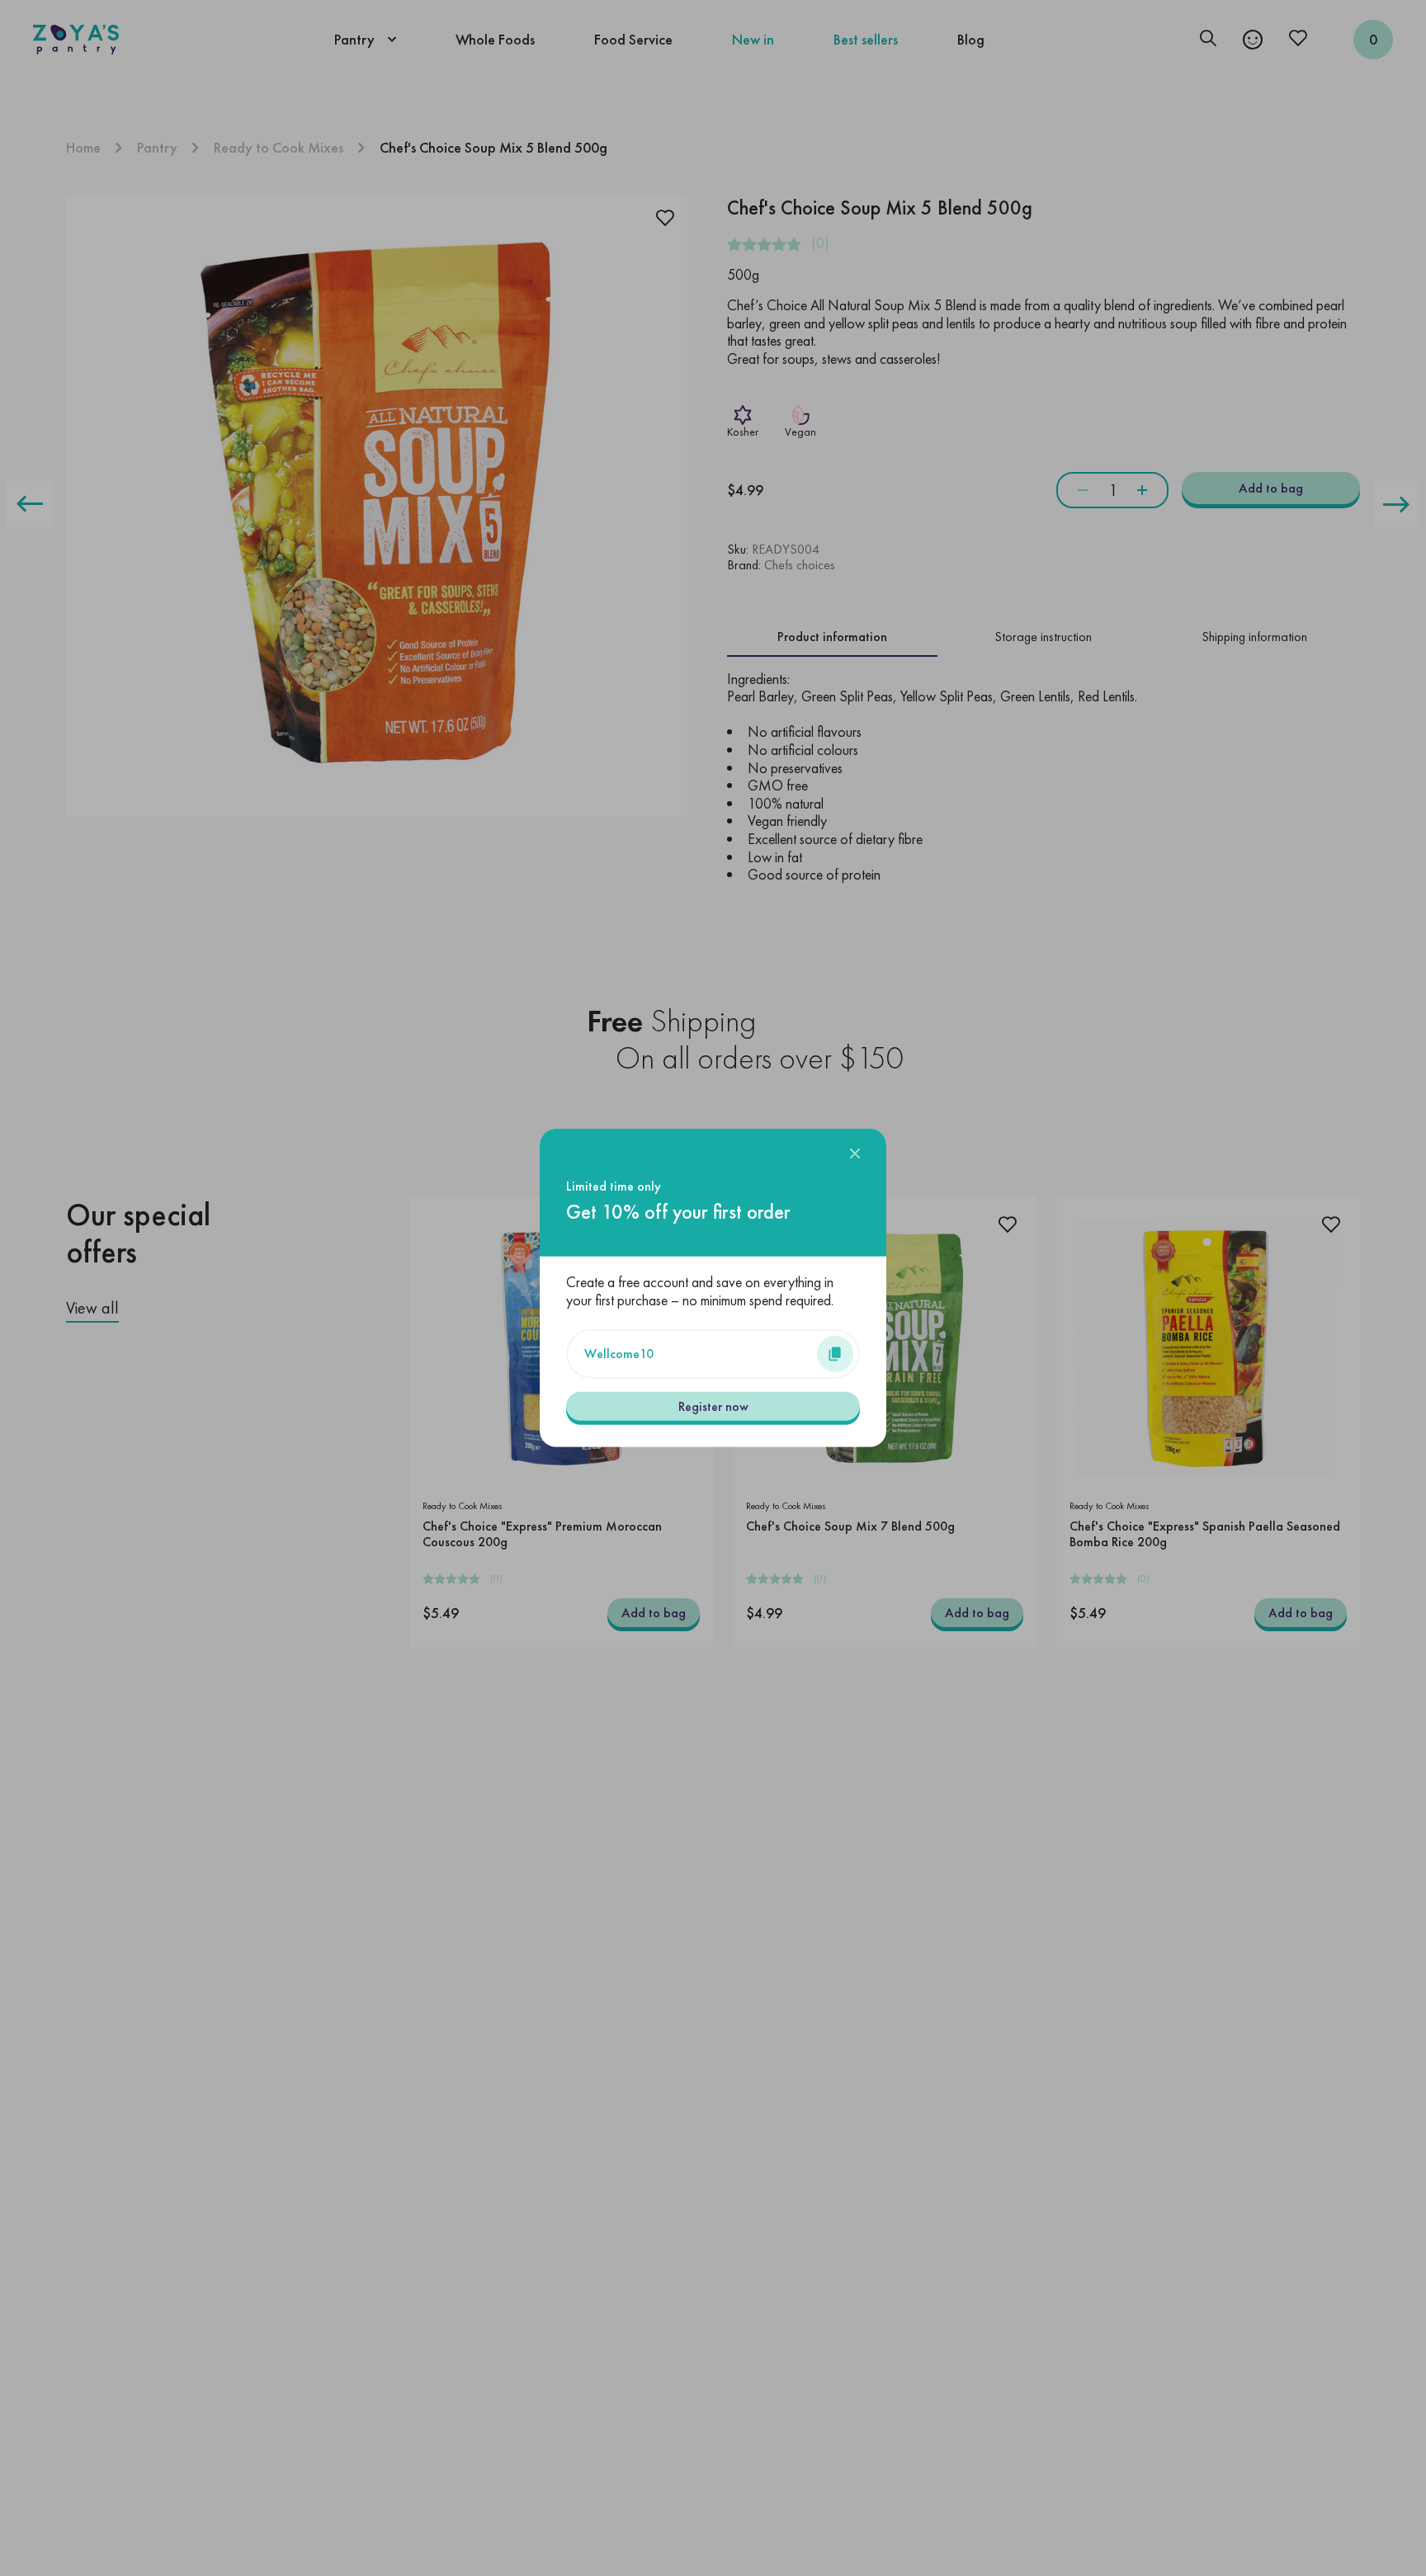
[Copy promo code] (835, 1354)
